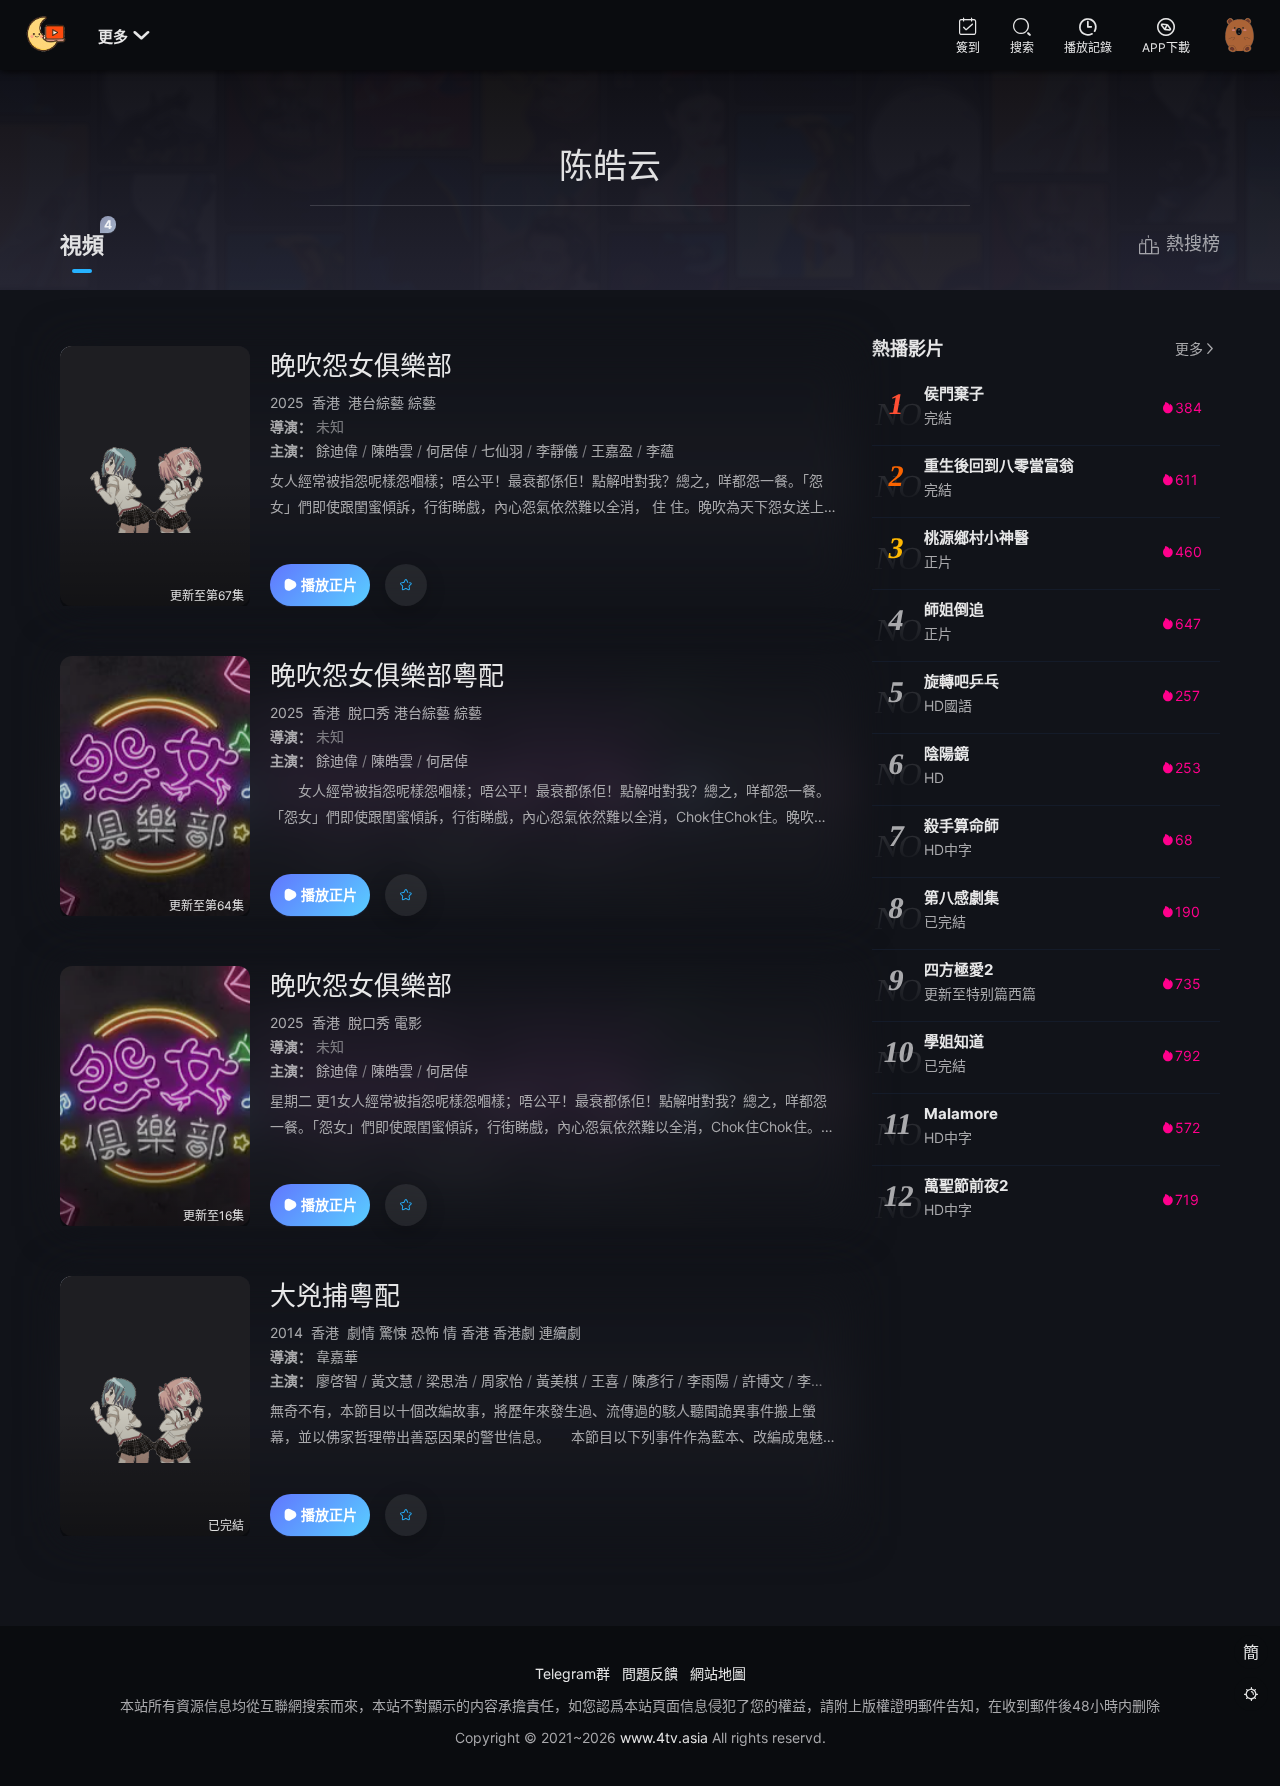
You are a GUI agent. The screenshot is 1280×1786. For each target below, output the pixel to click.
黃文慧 (392, 1380)
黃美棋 (557, 1380)
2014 (286, 1332)
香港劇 (514, 1332)
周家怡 (502, 1380)
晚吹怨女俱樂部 (361, 365)
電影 (408, 1022)
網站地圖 (718, 1673)
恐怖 (425, 1332)
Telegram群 (572, 1673)
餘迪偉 (337, 450)
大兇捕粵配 (335, 1295)
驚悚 (393, 1332)
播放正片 (329, 584)
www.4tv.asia (664, 1737)
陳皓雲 (392, 450)
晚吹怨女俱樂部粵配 (387, 675)
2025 (287, 402)
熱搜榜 (1193, 243)
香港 (326, 402)
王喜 (605, 1380)
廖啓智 (337, 1380)
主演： (291, 450)
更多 (124, 36)
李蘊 (660, 450)
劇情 (361, 1332)
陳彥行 (653, 1380)
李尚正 (818, 1380)
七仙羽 (502, 450)
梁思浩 (447, 1380)
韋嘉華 (337, 1356)
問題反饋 (650, 1673)
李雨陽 (708, 1380)
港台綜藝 (376, 402)
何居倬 (447, 450)
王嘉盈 (612, 450)
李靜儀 (557, 450)
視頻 (82, 245)
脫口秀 (369, 712)
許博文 (763, 1380)
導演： (291, 426)
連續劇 (560, 1332)
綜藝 (422, 402)
